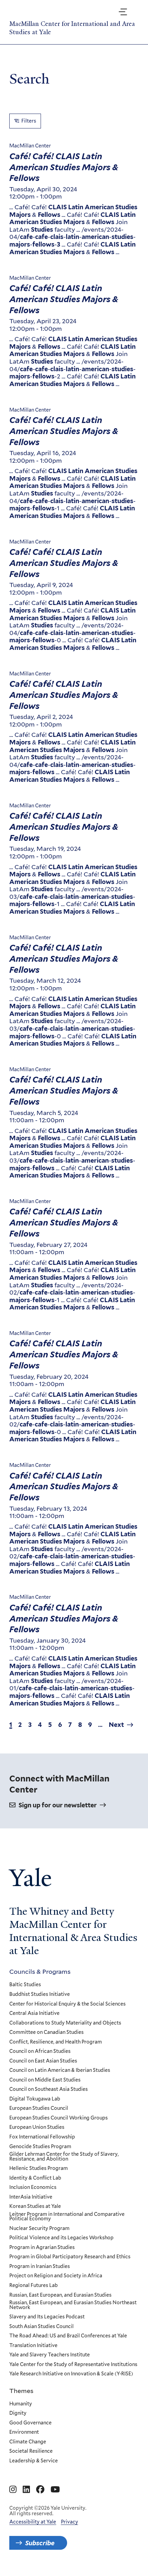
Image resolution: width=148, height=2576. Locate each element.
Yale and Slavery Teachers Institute (50, 2355)
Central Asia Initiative (34, 2013)
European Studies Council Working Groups (59, 2118)
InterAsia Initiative (31, 2197)
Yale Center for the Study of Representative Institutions (73, 2365)
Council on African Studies (40, 2051)
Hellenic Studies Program (39, 2169)
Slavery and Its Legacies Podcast (47, 2317)
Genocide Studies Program (40, 2147)
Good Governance (30, 2423)
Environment (24, 2432)
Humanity (21, 2404)
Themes (21, 2391)
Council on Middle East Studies (45, 2080)
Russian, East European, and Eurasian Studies (60, 2295)
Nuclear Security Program (39, 2229)
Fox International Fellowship (42, 2137)
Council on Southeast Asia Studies (49, 2089)
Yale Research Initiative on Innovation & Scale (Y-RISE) (71, 2374)
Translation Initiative (33, 2346)
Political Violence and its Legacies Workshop (61, 2238)
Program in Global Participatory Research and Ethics (70, 2257)
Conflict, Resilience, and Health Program (56, 2042)
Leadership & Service (34, 2461)
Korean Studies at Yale (35, 2207)
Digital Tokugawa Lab (35, 2099)
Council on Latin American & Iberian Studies (60, 2070)
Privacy (70, 2522)
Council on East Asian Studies (43, 2061)
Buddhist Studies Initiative (40, 1995)
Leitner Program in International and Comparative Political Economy (67, 2217)
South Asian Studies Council (41, 2327)
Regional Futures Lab (34, 2286)
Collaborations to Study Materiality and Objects (65, 2023)
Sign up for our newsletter (58, 1805)
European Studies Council (39, 2108)
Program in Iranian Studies (40, 2267)
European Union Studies (37, 2127)
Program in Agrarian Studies (42, 2248)
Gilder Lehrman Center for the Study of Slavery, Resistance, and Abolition (64, 2157)
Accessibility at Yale (33, 2522)
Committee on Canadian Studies (46, 2032)
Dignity (18, 2413)
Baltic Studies (25, 1985)
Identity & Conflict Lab (35, 2178)
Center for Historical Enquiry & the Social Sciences (67, 2004)
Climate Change (28, 2442)
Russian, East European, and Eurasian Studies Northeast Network (73, 2305)
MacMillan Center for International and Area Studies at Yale (72, 28)
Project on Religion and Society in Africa (56, 2276)
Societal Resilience (31, 2451)
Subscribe (40, 2543)
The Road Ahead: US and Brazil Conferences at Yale (68, 2336)
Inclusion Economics (33, 2188)
